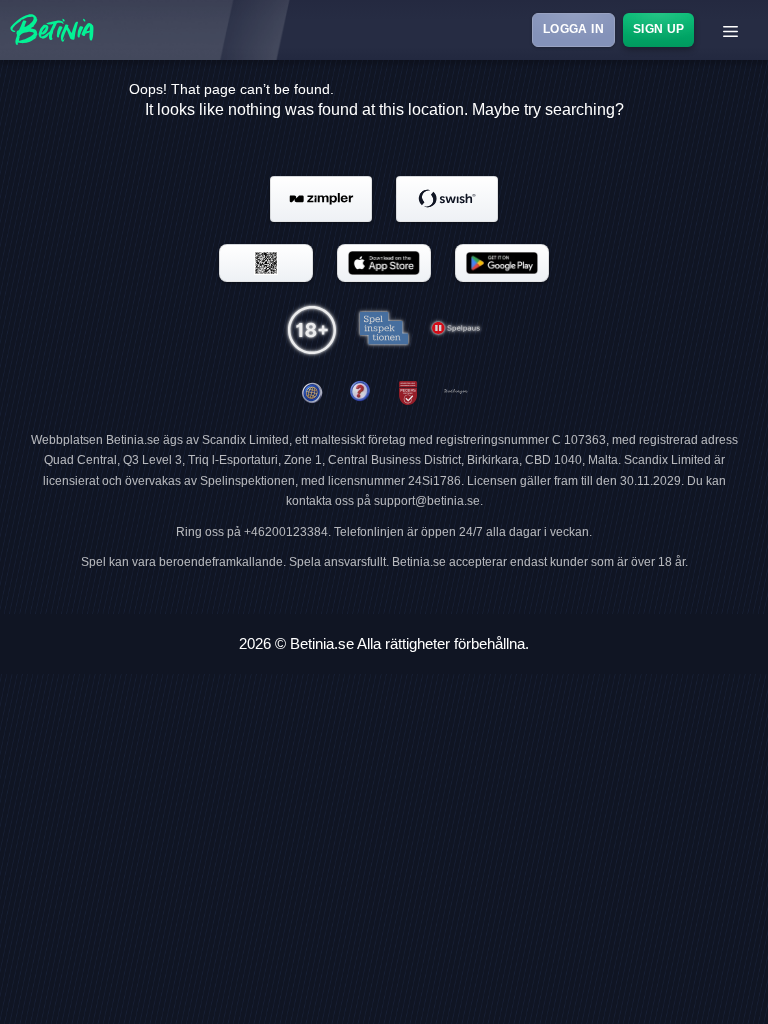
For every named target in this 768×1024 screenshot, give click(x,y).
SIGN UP (658, 29)
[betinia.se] (360, 393)
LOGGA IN (573, 29)
